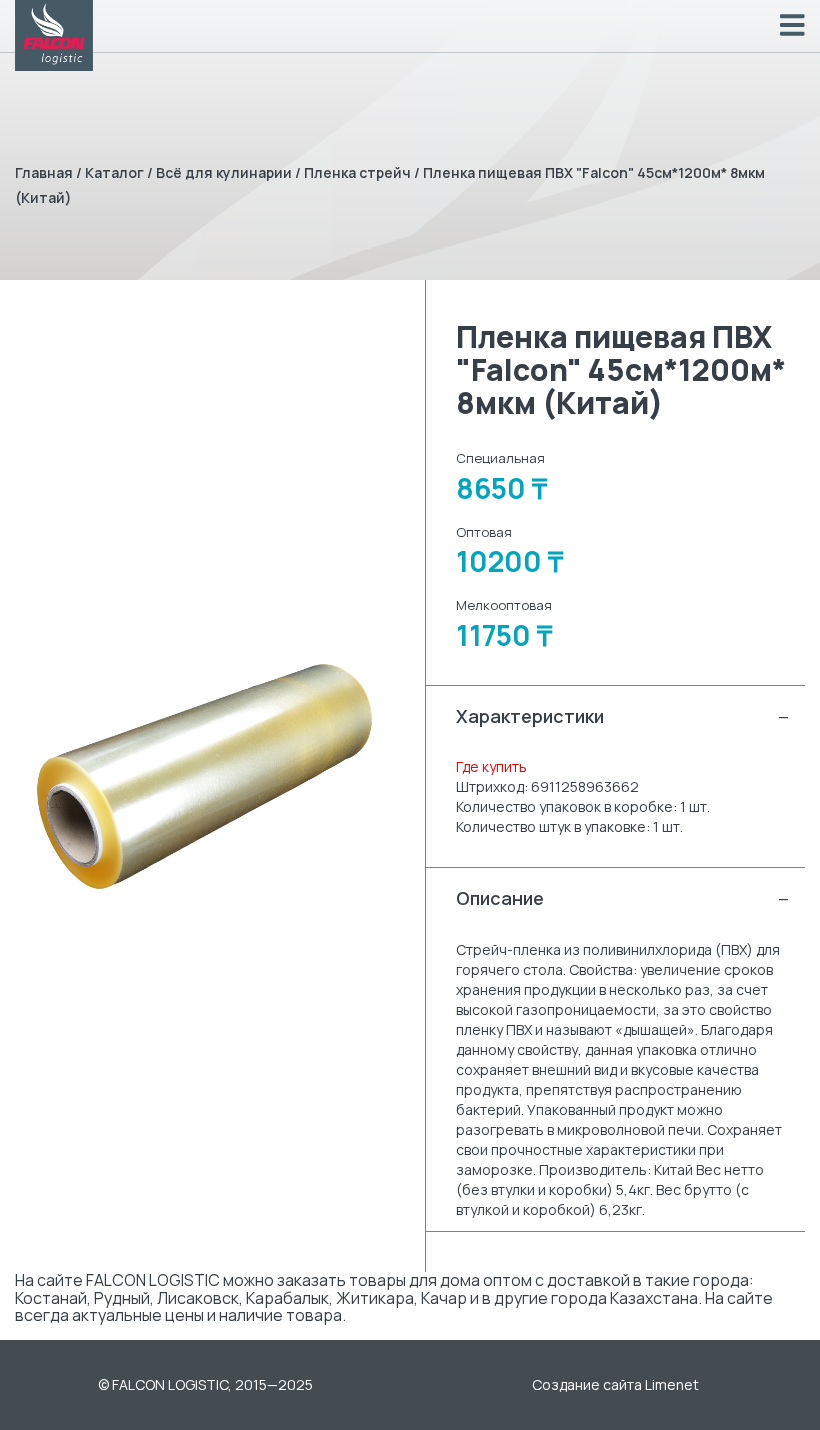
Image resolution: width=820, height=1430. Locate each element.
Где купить (491, 766)
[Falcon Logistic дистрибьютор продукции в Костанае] (54, 35)
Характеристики (623, 716)
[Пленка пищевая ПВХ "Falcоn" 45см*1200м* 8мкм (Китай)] (205, 776)
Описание (623, 898)
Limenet (672, 1384)
